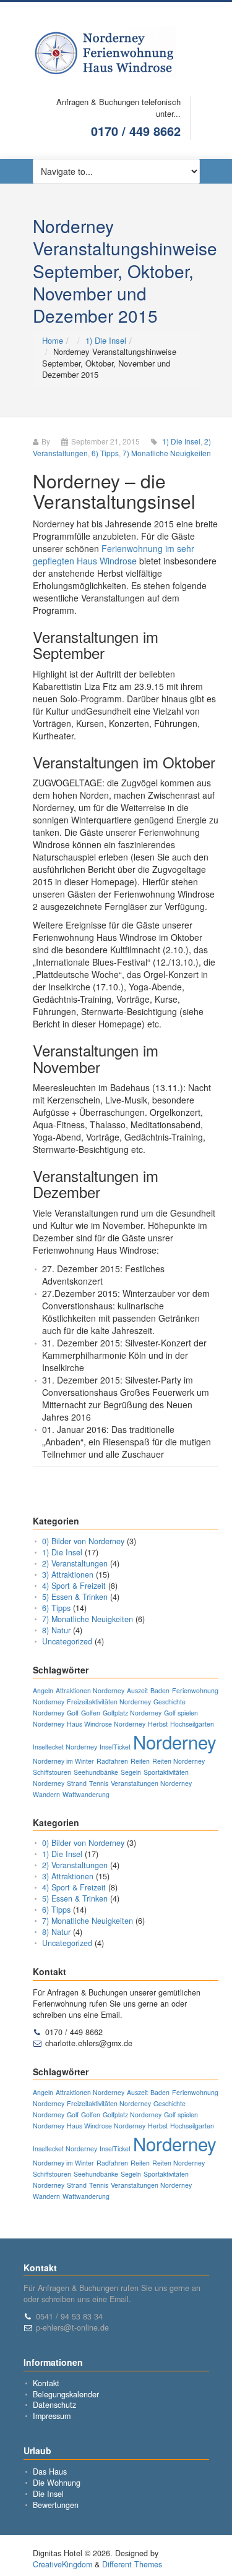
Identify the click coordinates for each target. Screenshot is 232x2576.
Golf (73, 1713)
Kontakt (46, 2383)
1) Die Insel (106, 340)
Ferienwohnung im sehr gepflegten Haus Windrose (114, 555)
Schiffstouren (52, 1772)
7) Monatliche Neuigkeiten (167, 453)
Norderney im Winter (63, 1761)
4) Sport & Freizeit (74, 1586)
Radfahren (112, 1761)
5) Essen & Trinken (75, 1597)
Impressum (52, 2416)
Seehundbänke (96, 1772)
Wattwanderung (86, 1794)
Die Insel (48, 2494)
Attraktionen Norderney (90, 1690)
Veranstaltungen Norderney (151, 1783)
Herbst (158, 1724)
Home (53, 340)
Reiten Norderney (178, 1761)
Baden (160, 1690)
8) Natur (56, 1630)
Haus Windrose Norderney (106, 1724)
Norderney (175, 1741)
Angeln (43, 1690)
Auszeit (137, 1690)
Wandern (46, 1794)
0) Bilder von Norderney (83, 1541)
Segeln (131, 1772)
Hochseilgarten (192, 1724)
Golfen (91, 1713)
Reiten (140, 1761)
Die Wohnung (57, 2483)
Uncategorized (67, 1641)
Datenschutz (54, 2405)
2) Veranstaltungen (75, 1563)
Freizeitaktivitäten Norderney (109, 1702)
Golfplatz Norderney (132, 1713)
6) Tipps (105, 453)
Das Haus (50, 2472)
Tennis (99, 1783)
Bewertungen (56, 2505)
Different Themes (132, 2564)
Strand (77, 1783)
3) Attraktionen (68, 1575)
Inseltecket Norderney (65, 1747)
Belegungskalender (66, 2394)
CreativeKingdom (62, 2564)
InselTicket (115, 1747)
